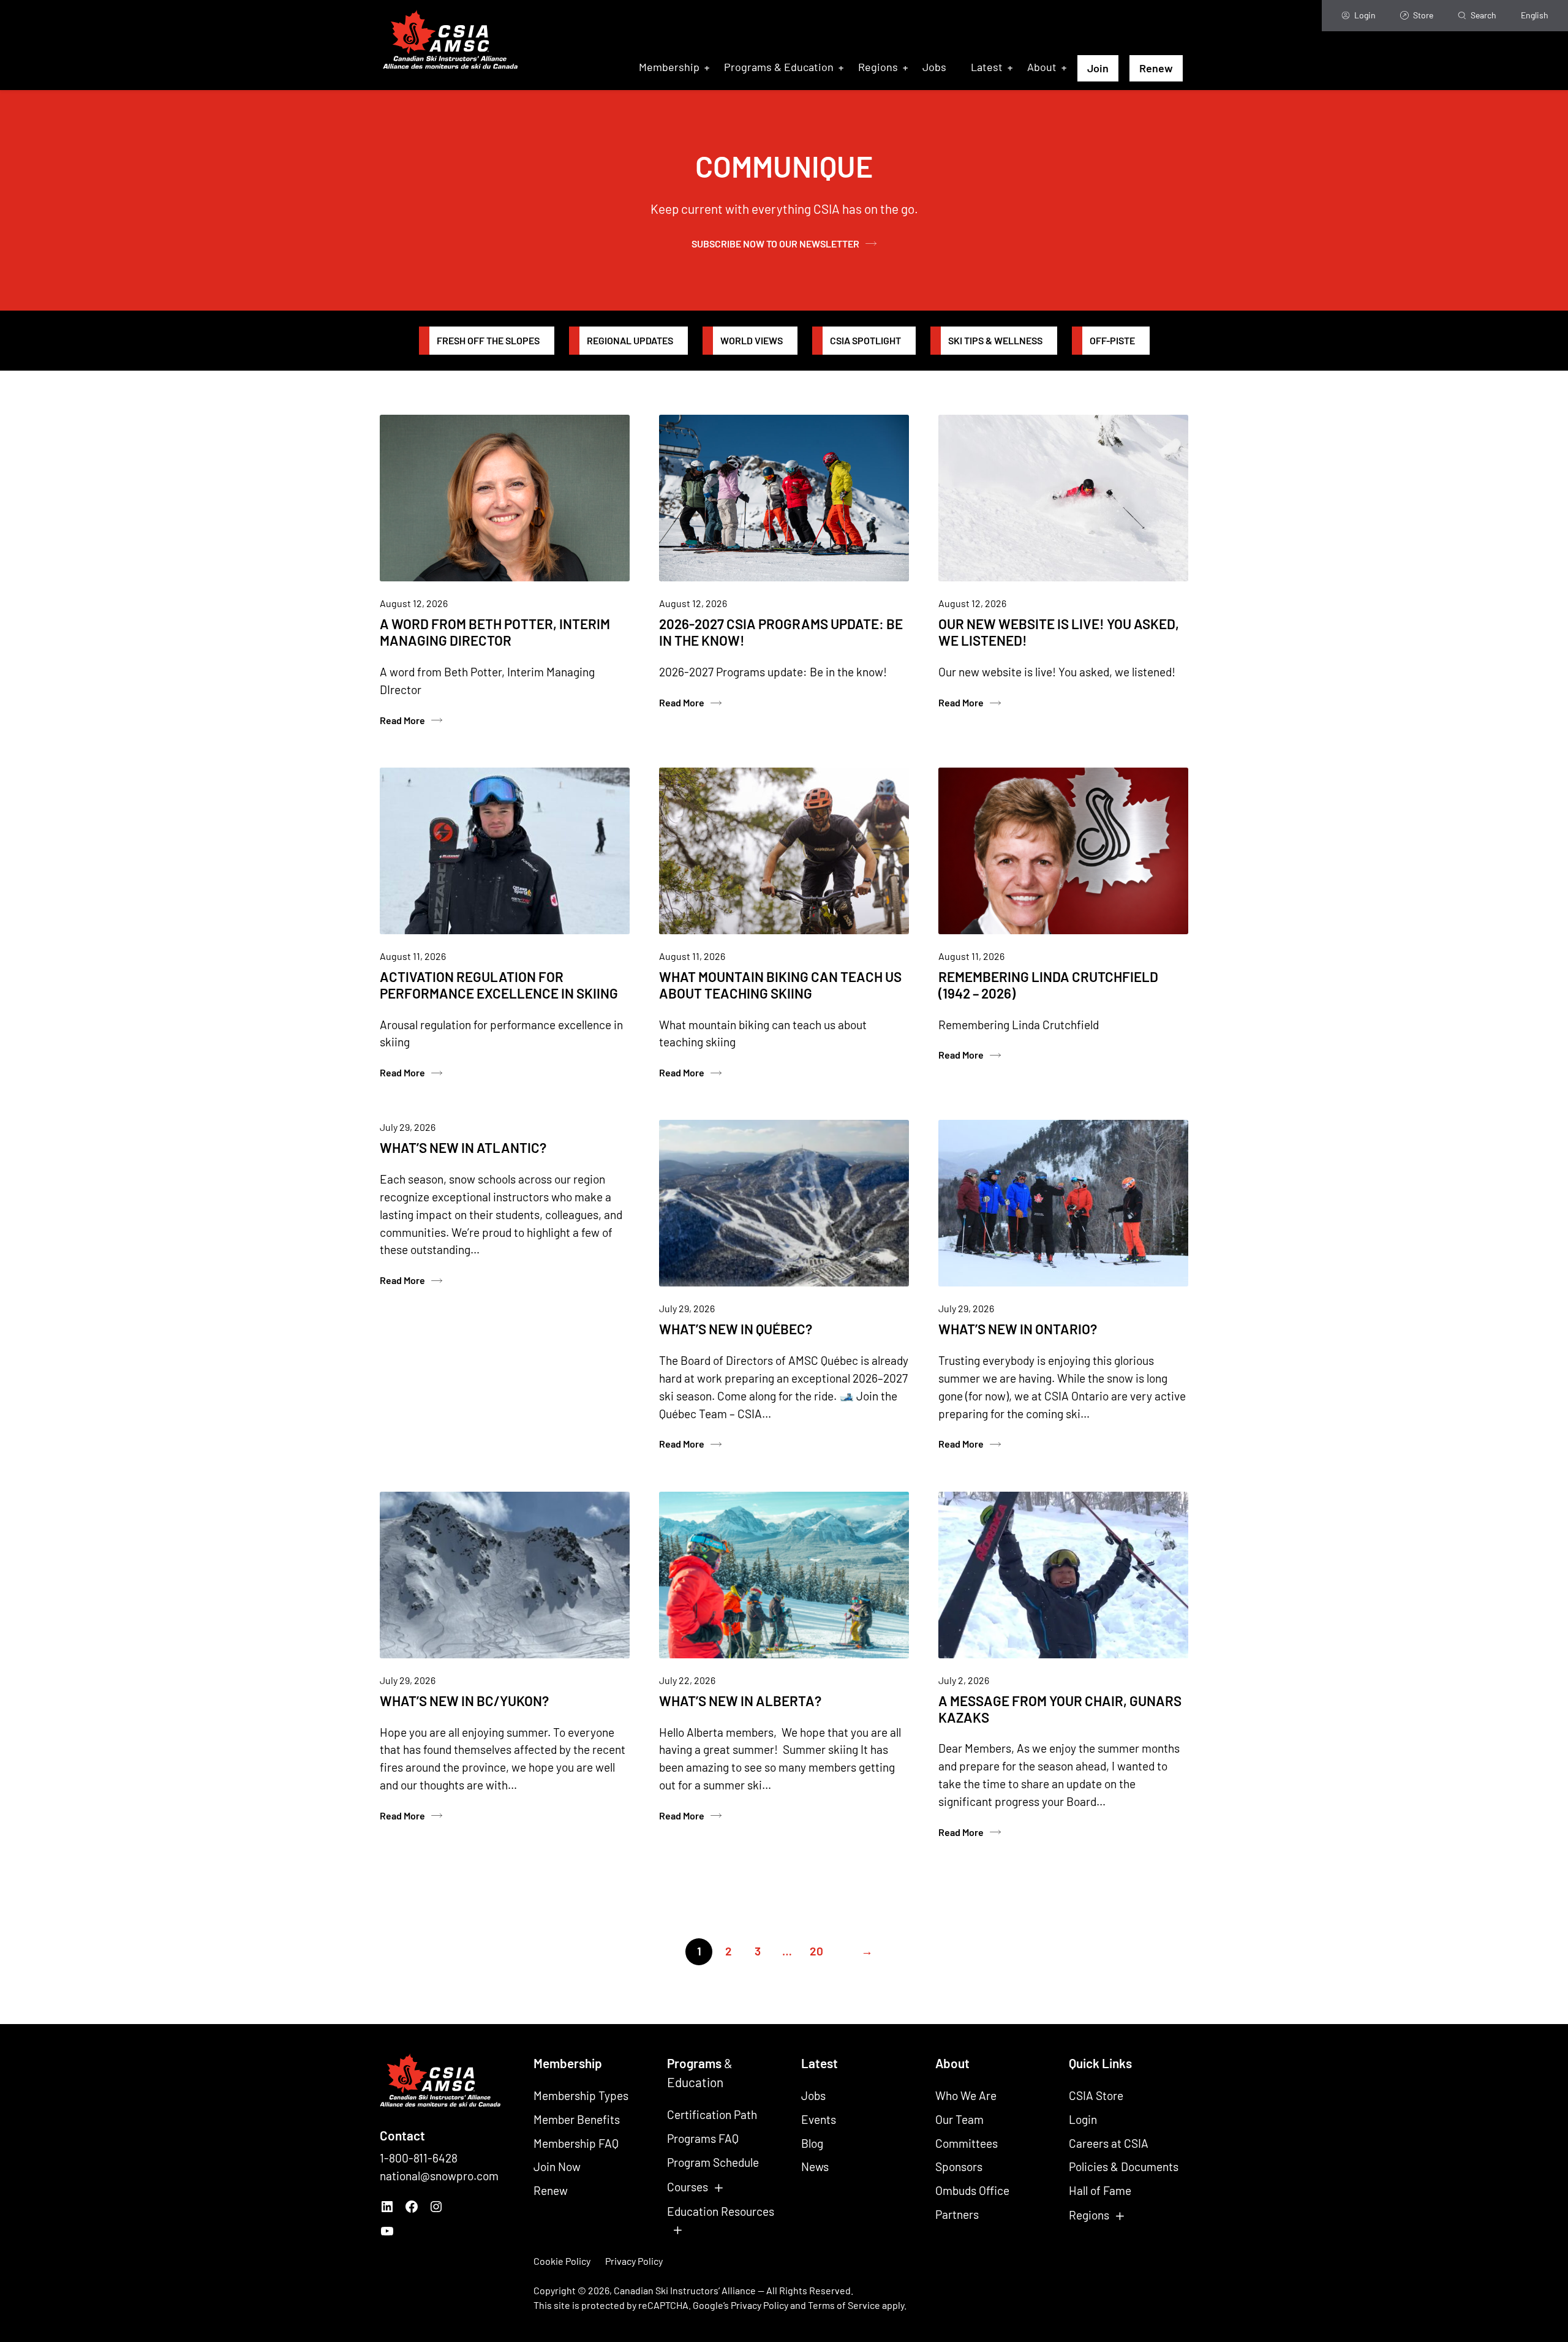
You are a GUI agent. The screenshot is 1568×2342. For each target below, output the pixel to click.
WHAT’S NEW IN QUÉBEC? (736, 1329)
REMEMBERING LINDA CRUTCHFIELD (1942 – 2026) (1048, 985)
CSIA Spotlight (865, 340)
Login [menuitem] (1365, 15)
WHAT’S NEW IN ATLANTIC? (463, 1147)
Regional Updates (630, 340)
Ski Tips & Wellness (995, 340)
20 (816, 1951)
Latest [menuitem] (987, 67)
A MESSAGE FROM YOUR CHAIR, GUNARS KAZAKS (1060, 1709)
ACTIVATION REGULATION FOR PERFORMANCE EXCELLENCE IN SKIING (499, 985)
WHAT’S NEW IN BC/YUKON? (464, 1701)
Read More (403, 721)
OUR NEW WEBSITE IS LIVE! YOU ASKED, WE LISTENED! (1059, 632)
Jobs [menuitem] (934, 67)
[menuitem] (1535, 16)
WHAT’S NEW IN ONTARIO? (1018, 1329)
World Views (752, 340)
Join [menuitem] (1098, 68)
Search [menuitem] (1483, 15)
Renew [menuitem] (1156, 68)
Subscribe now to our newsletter (775, 244)
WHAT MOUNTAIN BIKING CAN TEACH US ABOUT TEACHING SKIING (780, 985)
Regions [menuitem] (878, 67)
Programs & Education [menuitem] (779, 67)
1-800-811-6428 (419, 2158)
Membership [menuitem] (669, 67)
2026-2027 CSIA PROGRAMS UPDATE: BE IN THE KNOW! (781, 632)
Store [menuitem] (1423, 15)
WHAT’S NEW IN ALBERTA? (740, 1701)
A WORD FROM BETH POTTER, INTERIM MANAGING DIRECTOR (495, 632)
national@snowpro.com (439, 2176)
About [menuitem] (1042, 67)
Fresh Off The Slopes (488, 340)
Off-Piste (1112, 340)
